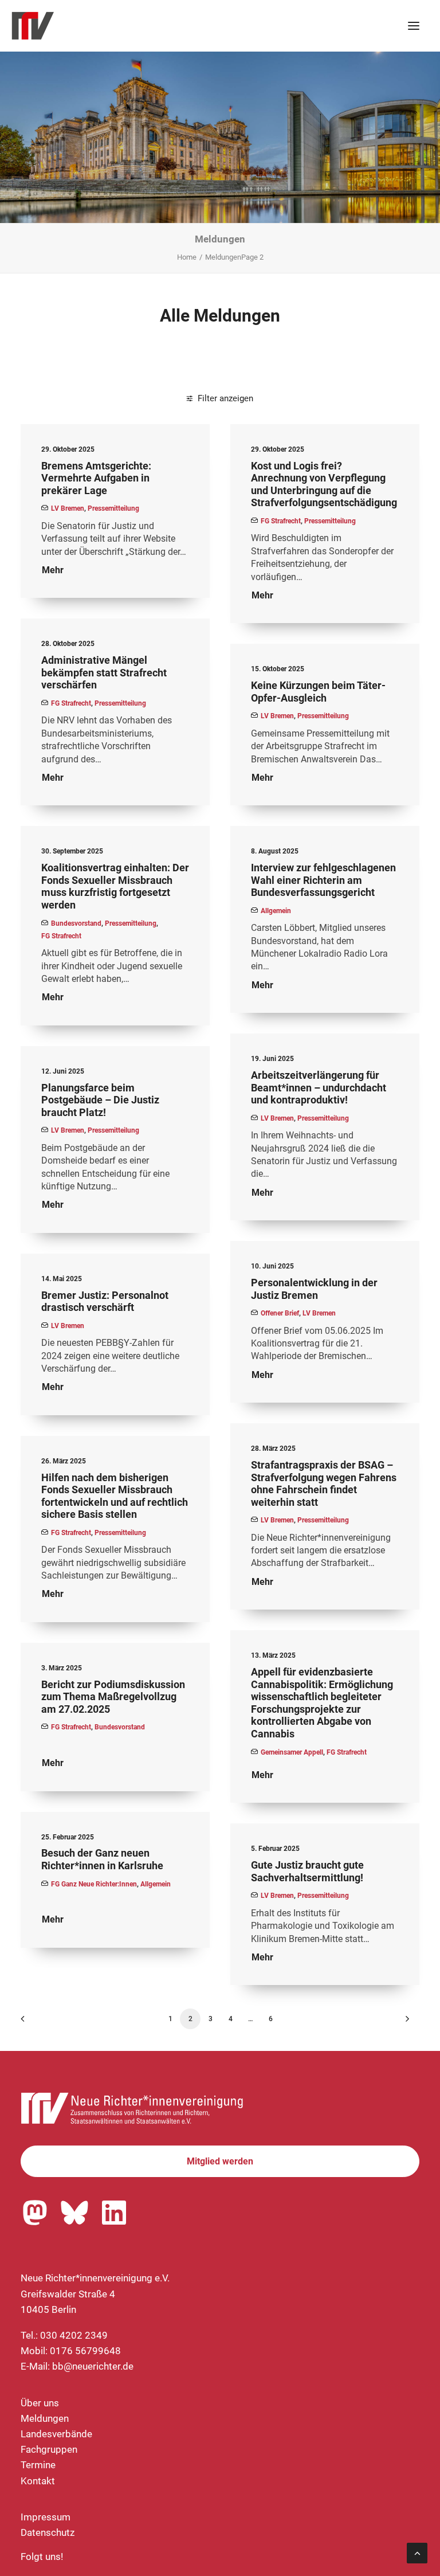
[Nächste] (404, 2023)
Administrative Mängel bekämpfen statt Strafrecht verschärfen (104, 672)
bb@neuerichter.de (93, 2366)
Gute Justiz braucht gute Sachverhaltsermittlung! (307, 1871)
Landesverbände (56, 2434)
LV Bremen (68, 508)
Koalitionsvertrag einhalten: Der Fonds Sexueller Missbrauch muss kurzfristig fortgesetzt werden (115, 886)
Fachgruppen (49, 2449)
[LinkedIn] (114, 2213)
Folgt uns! (42, 2557)
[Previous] (36, 2023)
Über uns (40, 2403)
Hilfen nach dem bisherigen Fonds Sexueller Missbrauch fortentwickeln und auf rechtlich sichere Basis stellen (115, 1496)
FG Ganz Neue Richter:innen (94, 1884)
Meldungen (45, 2418)
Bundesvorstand (76, 923)
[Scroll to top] (417, 2552)
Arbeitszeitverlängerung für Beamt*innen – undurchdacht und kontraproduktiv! (319, 1087)
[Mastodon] (35, 2213)
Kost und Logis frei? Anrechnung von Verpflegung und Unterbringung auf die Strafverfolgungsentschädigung (324, 484)
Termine (38, 2465)
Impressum (46, 2517)
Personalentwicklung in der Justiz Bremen (314, 1289)
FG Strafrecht (281, 521)
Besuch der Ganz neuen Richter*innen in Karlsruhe (102, 1859)
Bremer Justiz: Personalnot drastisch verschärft (105, 1301)
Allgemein (276, 911)
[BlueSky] (74, 2213)
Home (187, 257)
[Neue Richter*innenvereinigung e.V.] (111, 26)
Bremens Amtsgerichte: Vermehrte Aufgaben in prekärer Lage (96, 478)
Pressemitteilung (113, 508)
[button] (414, 26)
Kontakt (38, 2481)
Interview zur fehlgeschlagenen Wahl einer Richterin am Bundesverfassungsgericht (323, 880)
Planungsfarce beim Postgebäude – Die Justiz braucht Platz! (100, 1100)
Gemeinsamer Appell (292, 1752)
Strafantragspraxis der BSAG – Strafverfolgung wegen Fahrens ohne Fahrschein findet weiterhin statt (324, 1483)
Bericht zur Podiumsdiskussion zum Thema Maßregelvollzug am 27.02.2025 (113, 1697)
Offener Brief (280, 1313)
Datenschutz (48, 2532)
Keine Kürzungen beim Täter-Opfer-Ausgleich (318, 692)
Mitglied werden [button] (220, 2161)
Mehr (53, 570)
